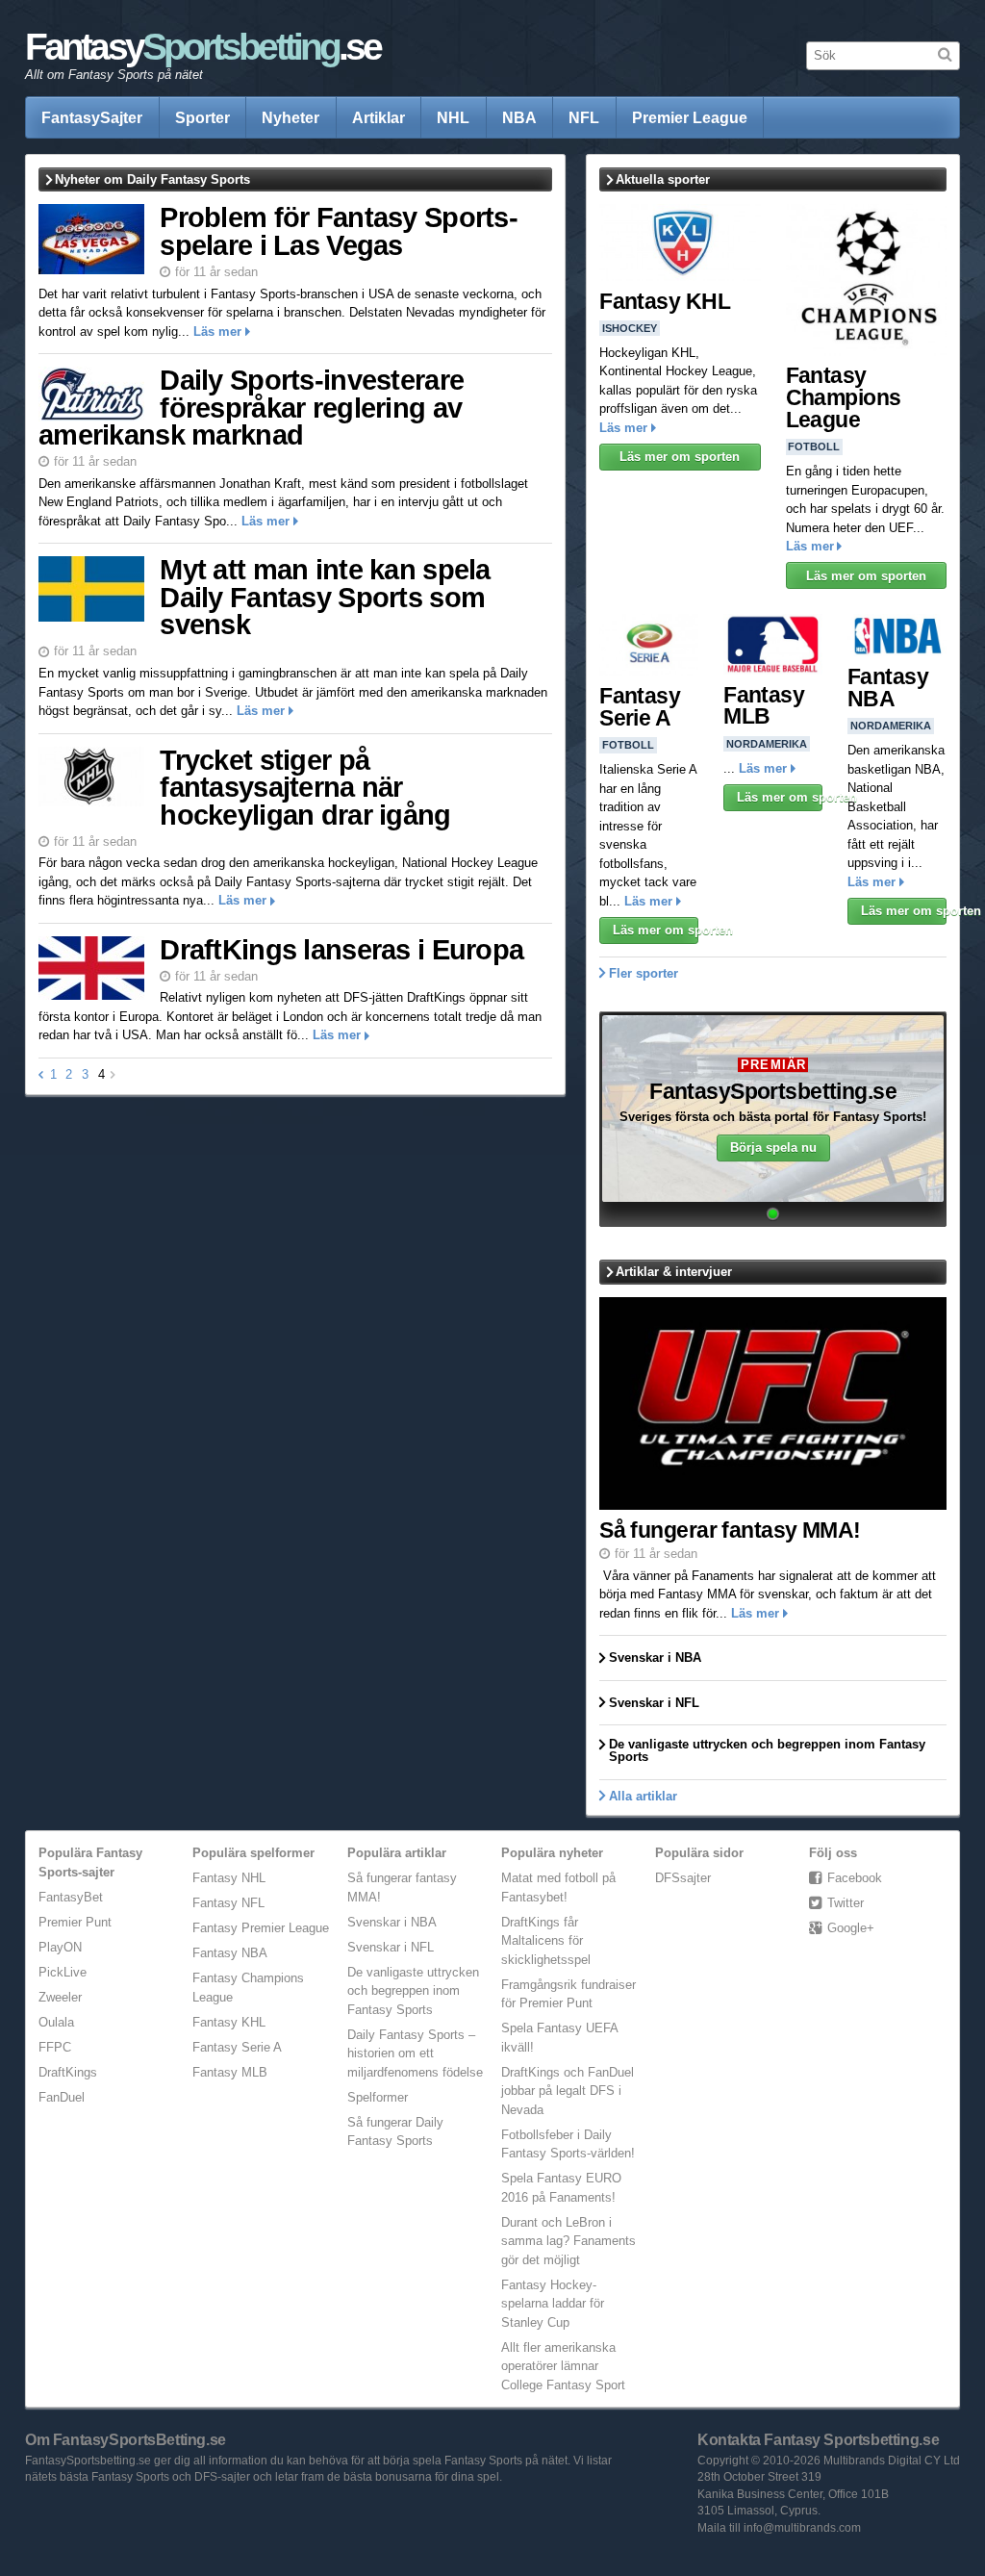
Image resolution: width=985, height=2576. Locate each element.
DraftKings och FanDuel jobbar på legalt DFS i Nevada (568, 2091)
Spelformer (378, 2097)
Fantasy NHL (229, 1878)
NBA (519, 117)
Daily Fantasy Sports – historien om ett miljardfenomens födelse (415, 2053)
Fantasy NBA (888, 688)
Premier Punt (75, 1922)
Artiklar (379, 117)
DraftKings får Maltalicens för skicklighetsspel (546, 1941)
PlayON (60, 1947)
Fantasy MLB (764, 706)
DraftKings (68, 2072)
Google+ (851, 1928)
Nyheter (290, 117)
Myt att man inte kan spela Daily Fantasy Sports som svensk (325, 597)
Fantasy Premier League (261, 1928)
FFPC (55, 2047)
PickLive (63, 1972)
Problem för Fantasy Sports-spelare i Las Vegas (339, 231)
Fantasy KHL (665, 301)
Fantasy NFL (228, 1903)
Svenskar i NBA (392, 1922)
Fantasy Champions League (844, 397)
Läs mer (217, 332)
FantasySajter (92, 117)
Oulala (56, 2022)
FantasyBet (71, 1897)
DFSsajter (683, 1878)
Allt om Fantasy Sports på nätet (114, 75)
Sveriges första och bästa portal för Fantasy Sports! (773, 1118)
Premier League (690, 117)
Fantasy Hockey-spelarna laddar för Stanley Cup (553, 2304)
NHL (453, 117)
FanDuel (62, 2097)
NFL (584, 117)
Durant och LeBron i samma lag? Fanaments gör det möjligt (568, 2241)
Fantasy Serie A (640, 707)
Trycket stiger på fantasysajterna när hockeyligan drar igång (305, 788)
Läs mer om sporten (680, 457)
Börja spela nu (773, 1148)
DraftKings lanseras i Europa (341, 950)
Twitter (846, 1903)
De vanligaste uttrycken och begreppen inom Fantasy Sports (413, 1991)
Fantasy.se (202, 47)
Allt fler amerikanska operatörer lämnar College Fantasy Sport (563, 2366)
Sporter (202, 117)
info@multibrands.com (802, 2527)
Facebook (855, 1878)
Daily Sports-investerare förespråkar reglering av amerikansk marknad (251, 408)
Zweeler (60, 1997)
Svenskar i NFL (391, 1947)
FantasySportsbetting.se (773, 1091)
